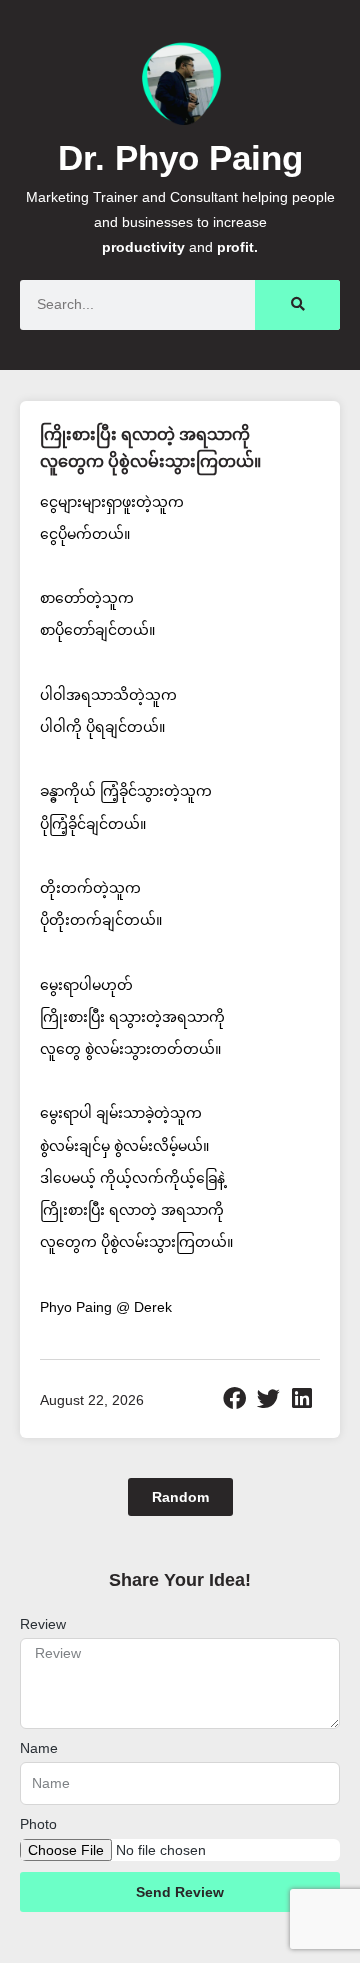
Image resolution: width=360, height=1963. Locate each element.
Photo (38, 1824)
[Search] (297, 305)
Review (43, 1624)
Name (39, 1748)
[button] (235, 1398)
